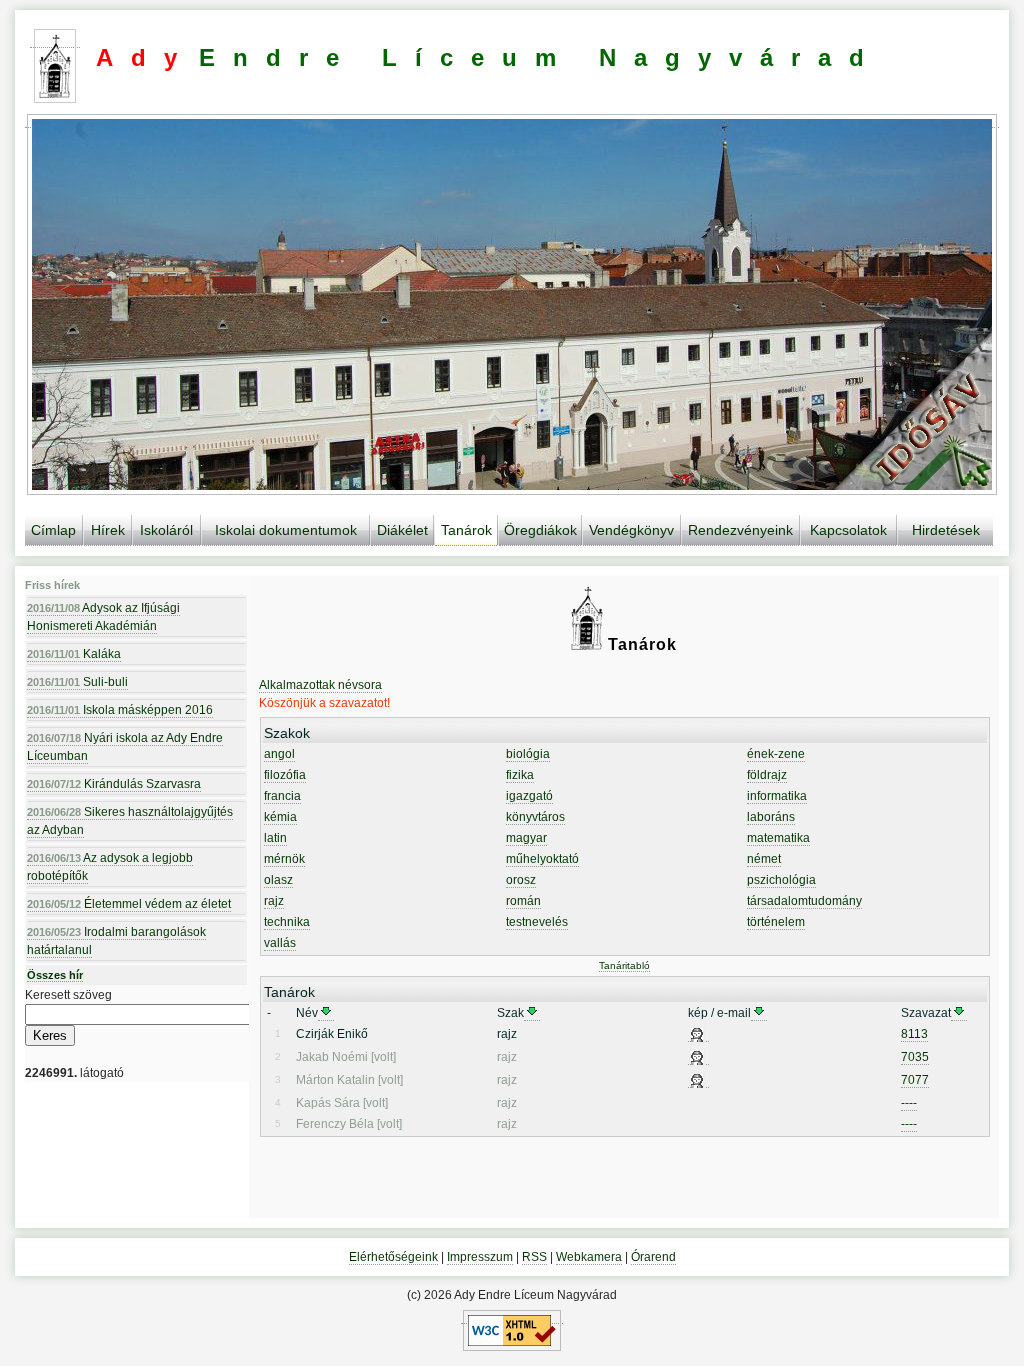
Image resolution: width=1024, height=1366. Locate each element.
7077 (915, 1080)
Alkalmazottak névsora (320, 685)
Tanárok (466, 530)
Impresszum (480, 1257)
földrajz (767, 775)
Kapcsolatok (848, 530)
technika (287, 922)
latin (275, 838)
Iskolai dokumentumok (286, 530)
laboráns (771, 817)
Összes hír (55, 975)
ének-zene (776, 754)
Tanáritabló (624, 965)
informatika (777, 796)
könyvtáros (535, 817)
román (523, 901)
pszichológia (781, 880)
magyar (526, 838)
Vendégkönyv (631, 530)
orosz (521, 880)
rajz (274, 901)
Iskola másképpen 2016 (120, 710)
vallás (280, 943)
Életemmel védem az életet (129, 904)
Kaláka (74, 654)
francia (282, 796)
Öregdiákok (540, 530)
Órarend (653, 1257)
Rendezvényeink (740, 530)
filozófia (285, 775)
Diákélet (402, 530)
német (764, 859)
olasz (278, 880)
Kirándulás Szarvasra (114, 784)
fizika (520, 775)
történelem (776, 922)
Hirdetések (946, 530)
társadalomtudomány (804, 901)
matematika (778, 838)
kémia (280, 817)
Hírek (108, 530)
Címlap (53, 530)
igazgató (529, 796)
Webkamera (589, 1257)
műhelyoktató (542, 859)
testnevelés (537, 922)
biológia (528, 754)
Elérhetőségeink (393, 1257)
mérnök (284, 859)
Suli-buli (77, 682)
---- (909, 1103)
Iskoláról (166, 530)
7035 (915, 1057)
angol (279, 754)
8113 (914, 1034)
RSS (534, 1257)
